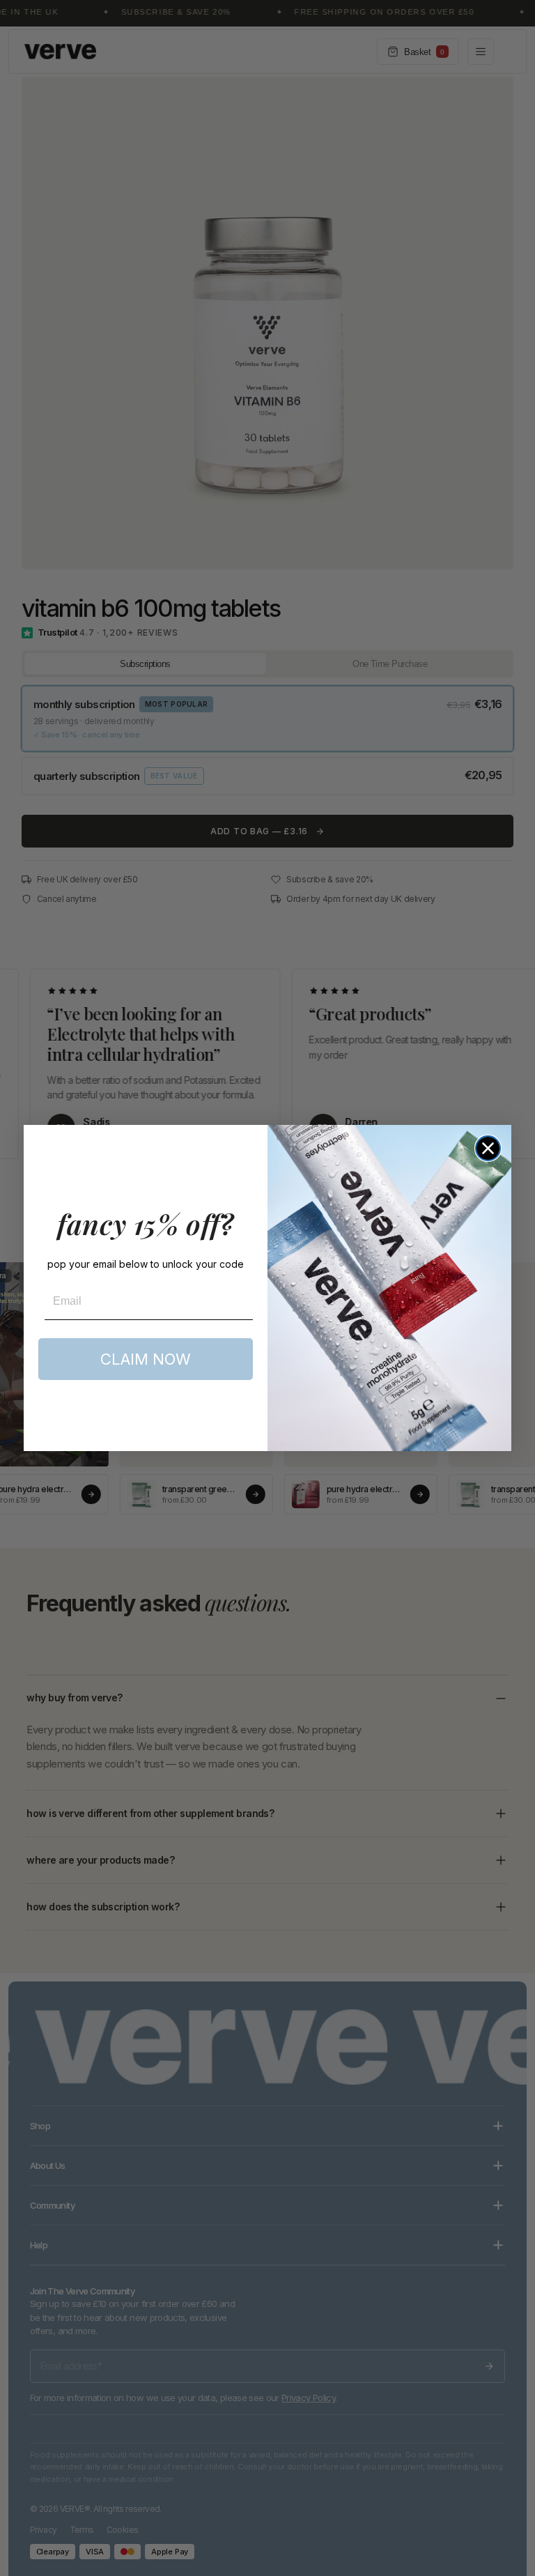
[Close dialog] (488, 1148)
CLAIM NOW (146, 1359)
